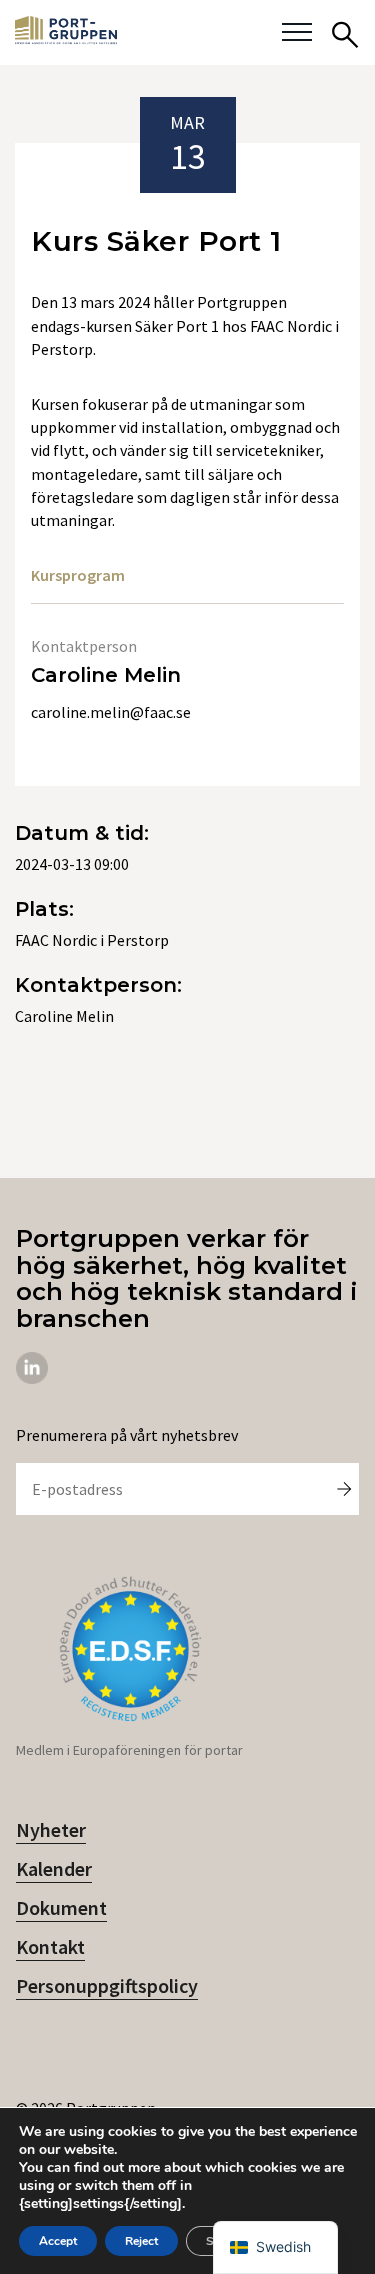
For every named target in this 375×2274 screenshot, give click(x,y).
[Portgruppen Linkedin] (32, 1378)
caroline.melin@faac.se (111, 712)
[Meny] (297, 33)
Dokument (61, 1907)
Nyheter (51, 1829)
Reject (141, 2241)
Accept (58, 2241)
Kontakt (50, 1946)
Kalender (54, 1868)
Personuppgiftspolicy (107, 1985)
